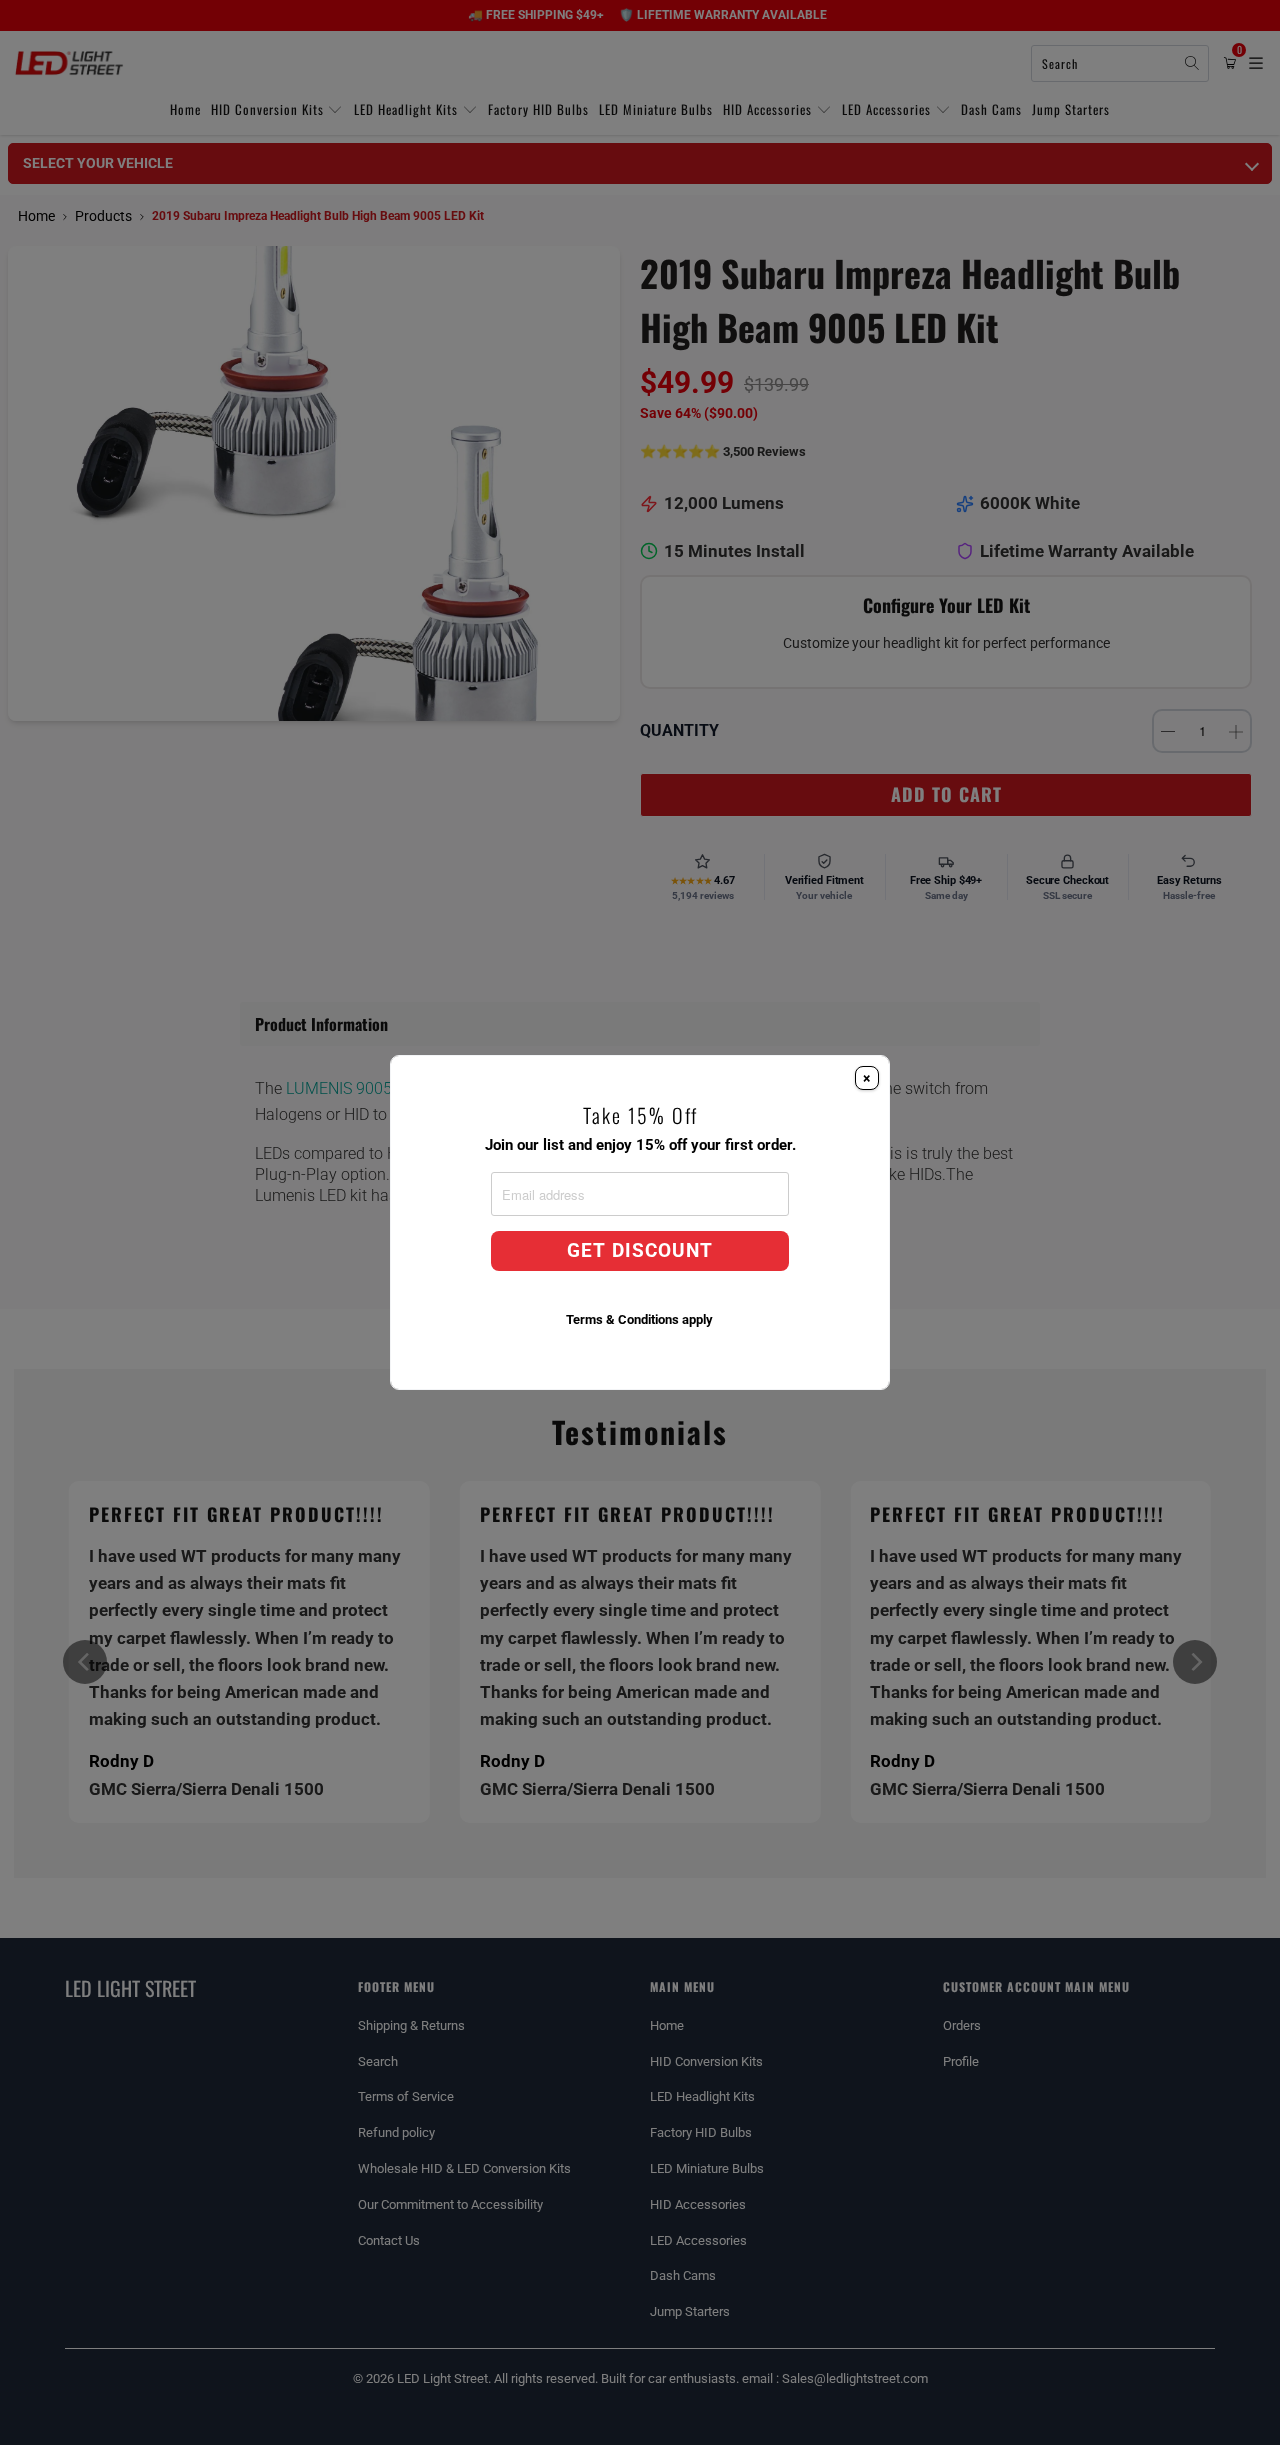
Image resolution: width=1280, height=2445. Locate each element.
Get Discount (640, 1251)
